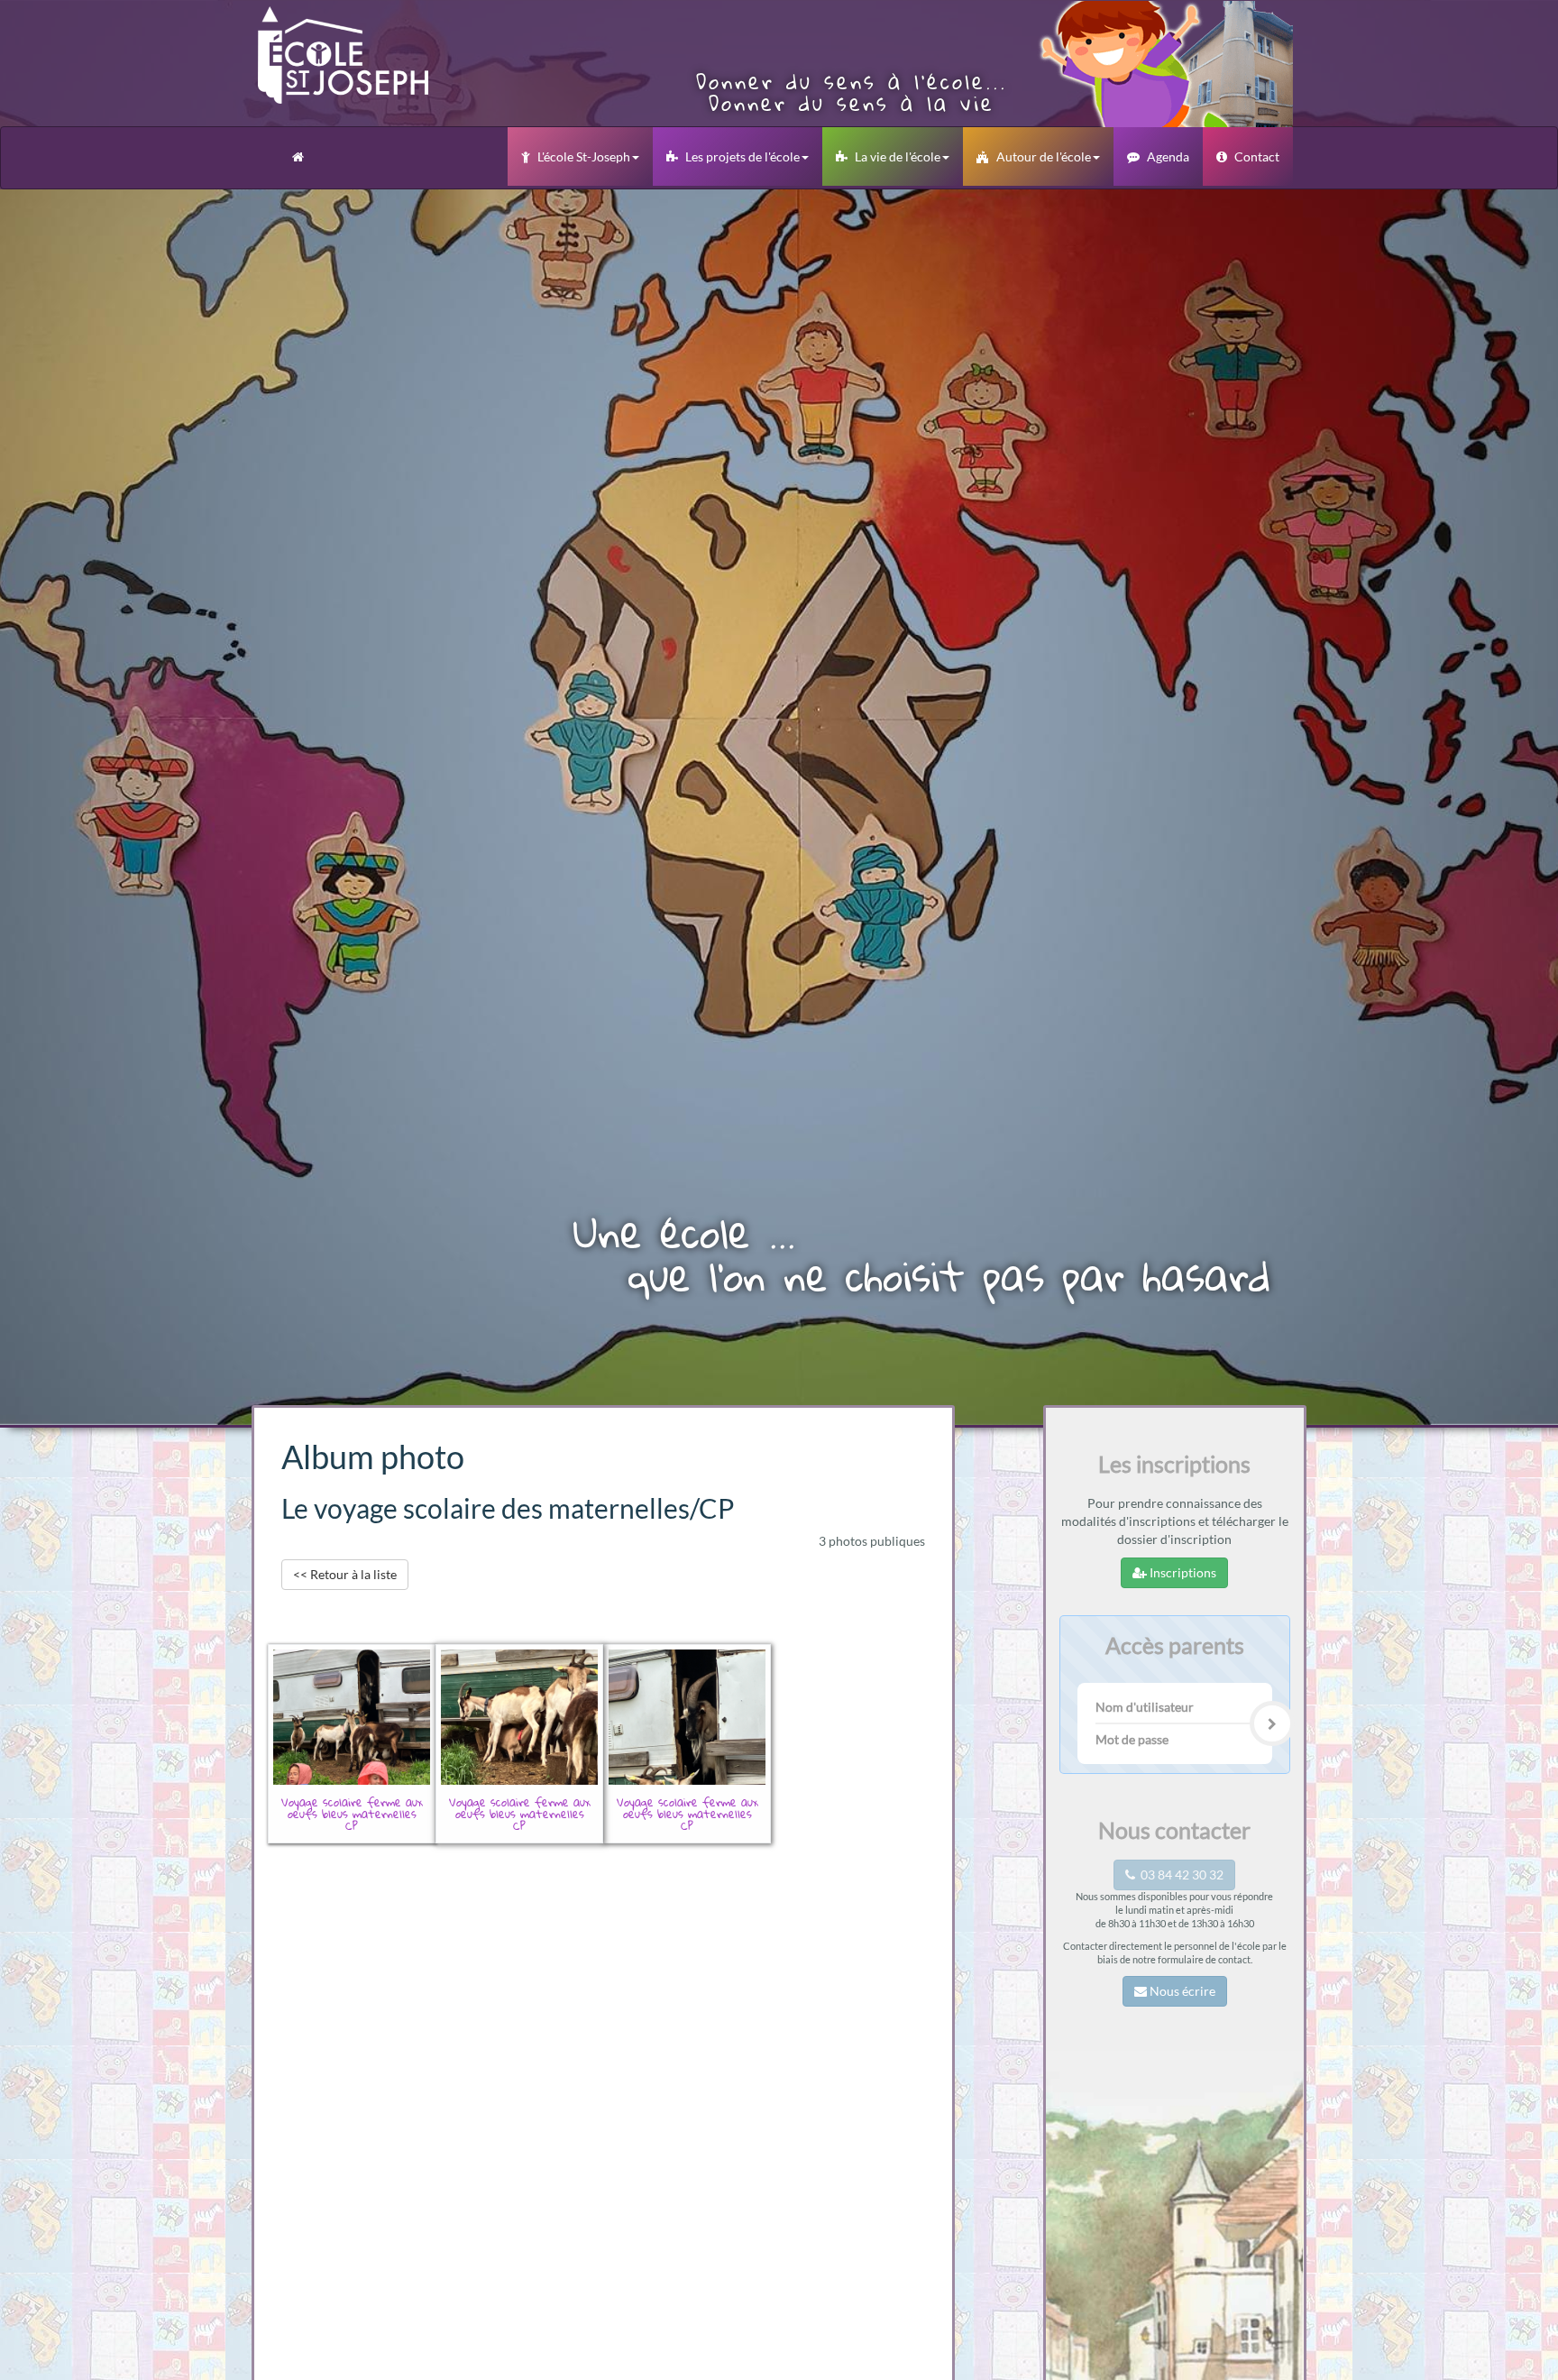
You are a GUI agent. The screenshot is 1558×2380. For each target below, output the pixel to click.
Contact (1257, 156)
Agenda (1168, 156)
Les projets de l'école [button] (742, 156)
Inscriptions (1182, 1572)
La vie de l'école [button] (898, 156)
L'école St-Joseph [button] (584, 156)
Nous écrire (1181, 1992)
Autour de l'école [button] (1044, 156)
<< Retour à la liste (345, 1574)
